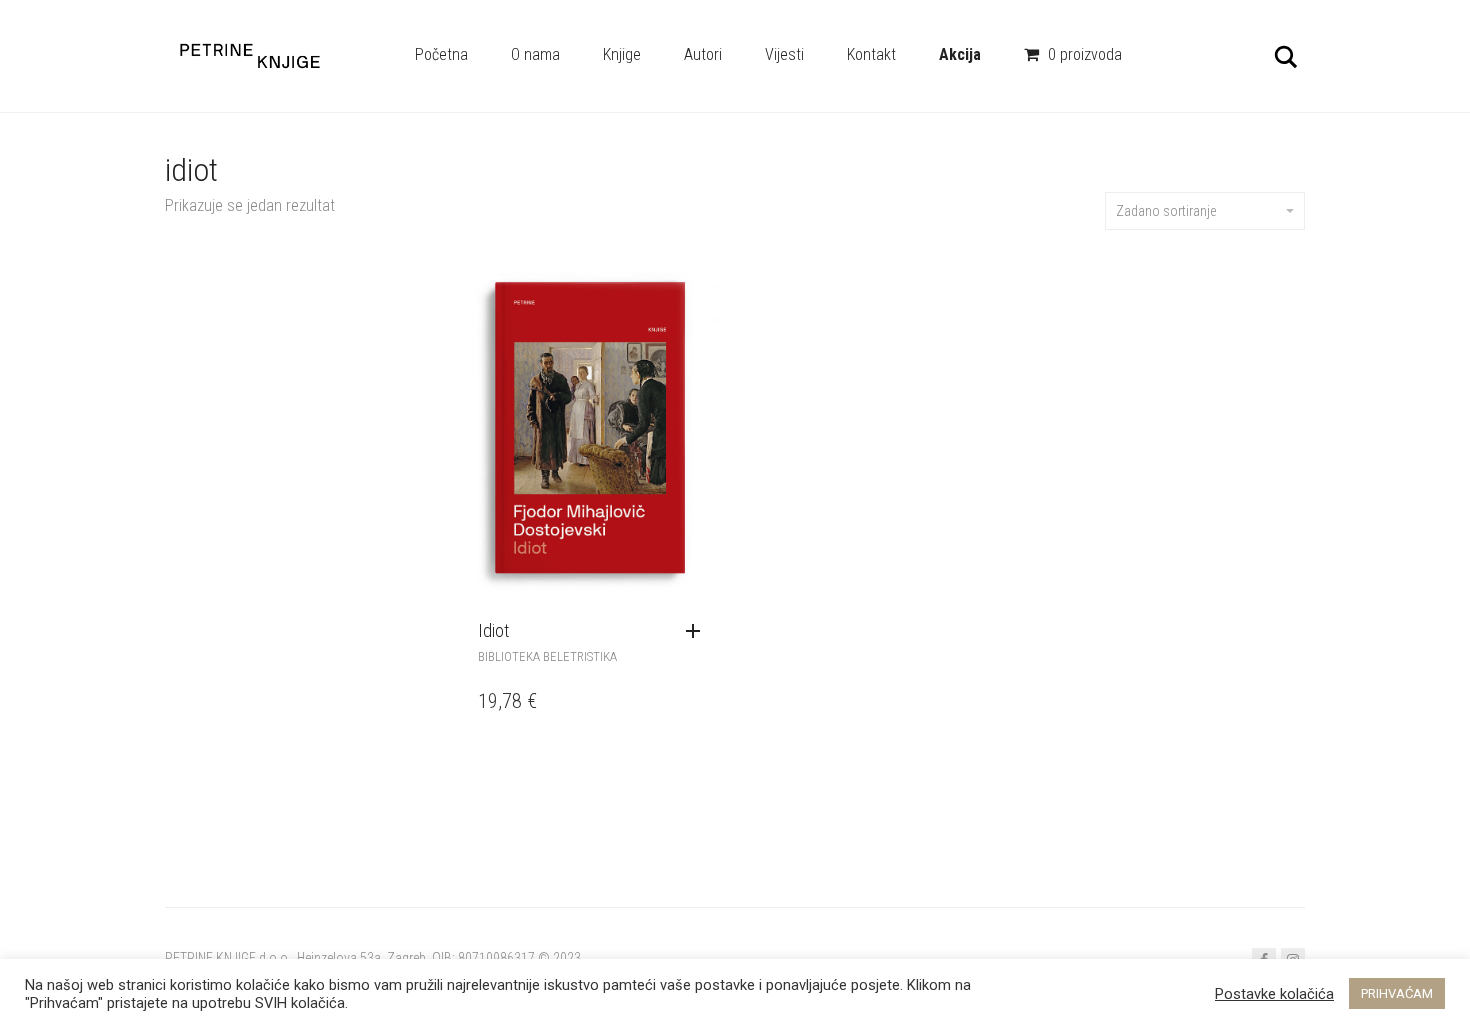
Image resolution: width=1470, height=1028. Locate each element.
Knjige (622, 54)
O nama (535, 54)
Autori (703, 54)
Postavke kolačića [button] (1274, 994)
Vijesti (784, 54)
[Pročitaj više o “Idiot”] (698, 632)
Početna (441, 54)
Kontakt (871, 54)
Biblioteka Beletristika (547, 656)
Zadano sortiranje (1166, 211)
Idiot (493, 630)
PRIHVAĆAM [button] (1397, 993)
